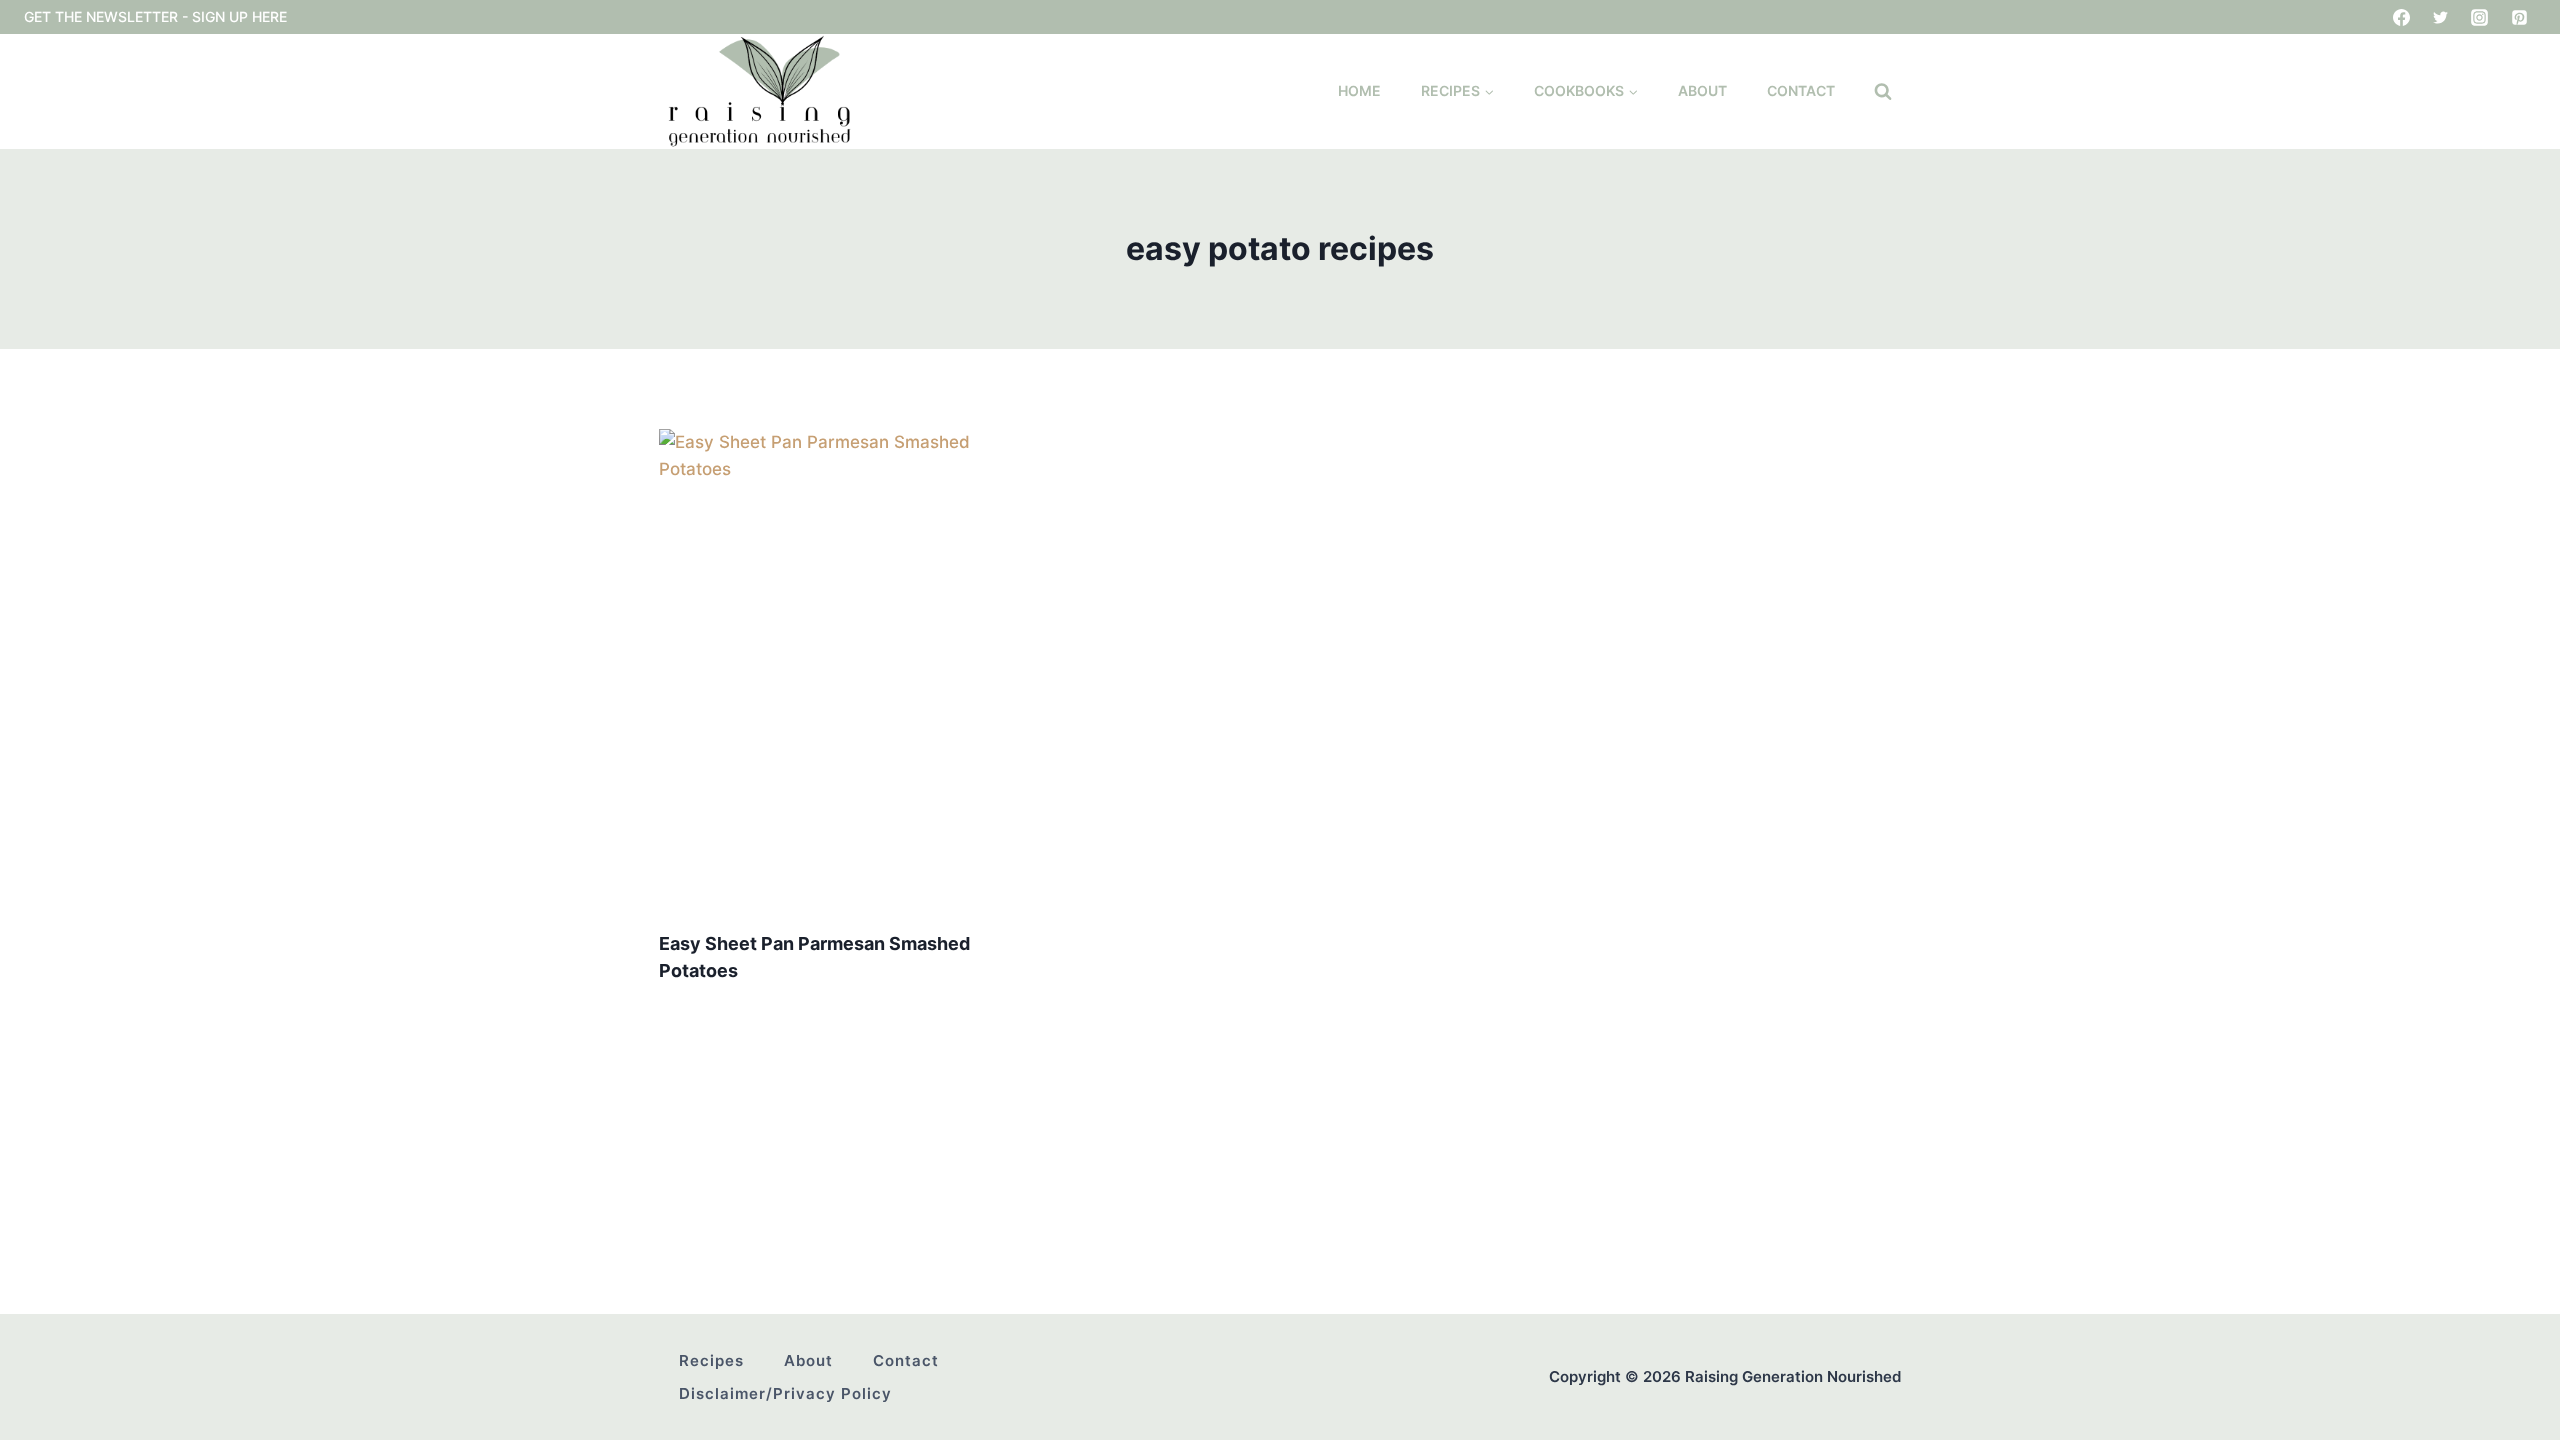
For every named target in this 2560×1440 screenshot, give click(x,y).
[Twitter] (2441, 17)
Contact (1801, 90)
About (1702, 90)
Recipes (711, 1360)
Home (1359, 90)
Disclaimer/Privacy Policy (785, 1393)
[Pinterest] (2519, 17)
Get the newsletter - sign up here (155, 16)
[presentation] (852, 671)
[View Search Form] (1883, 92)
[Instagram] (2480, 17)
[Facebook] (2402, 17)
